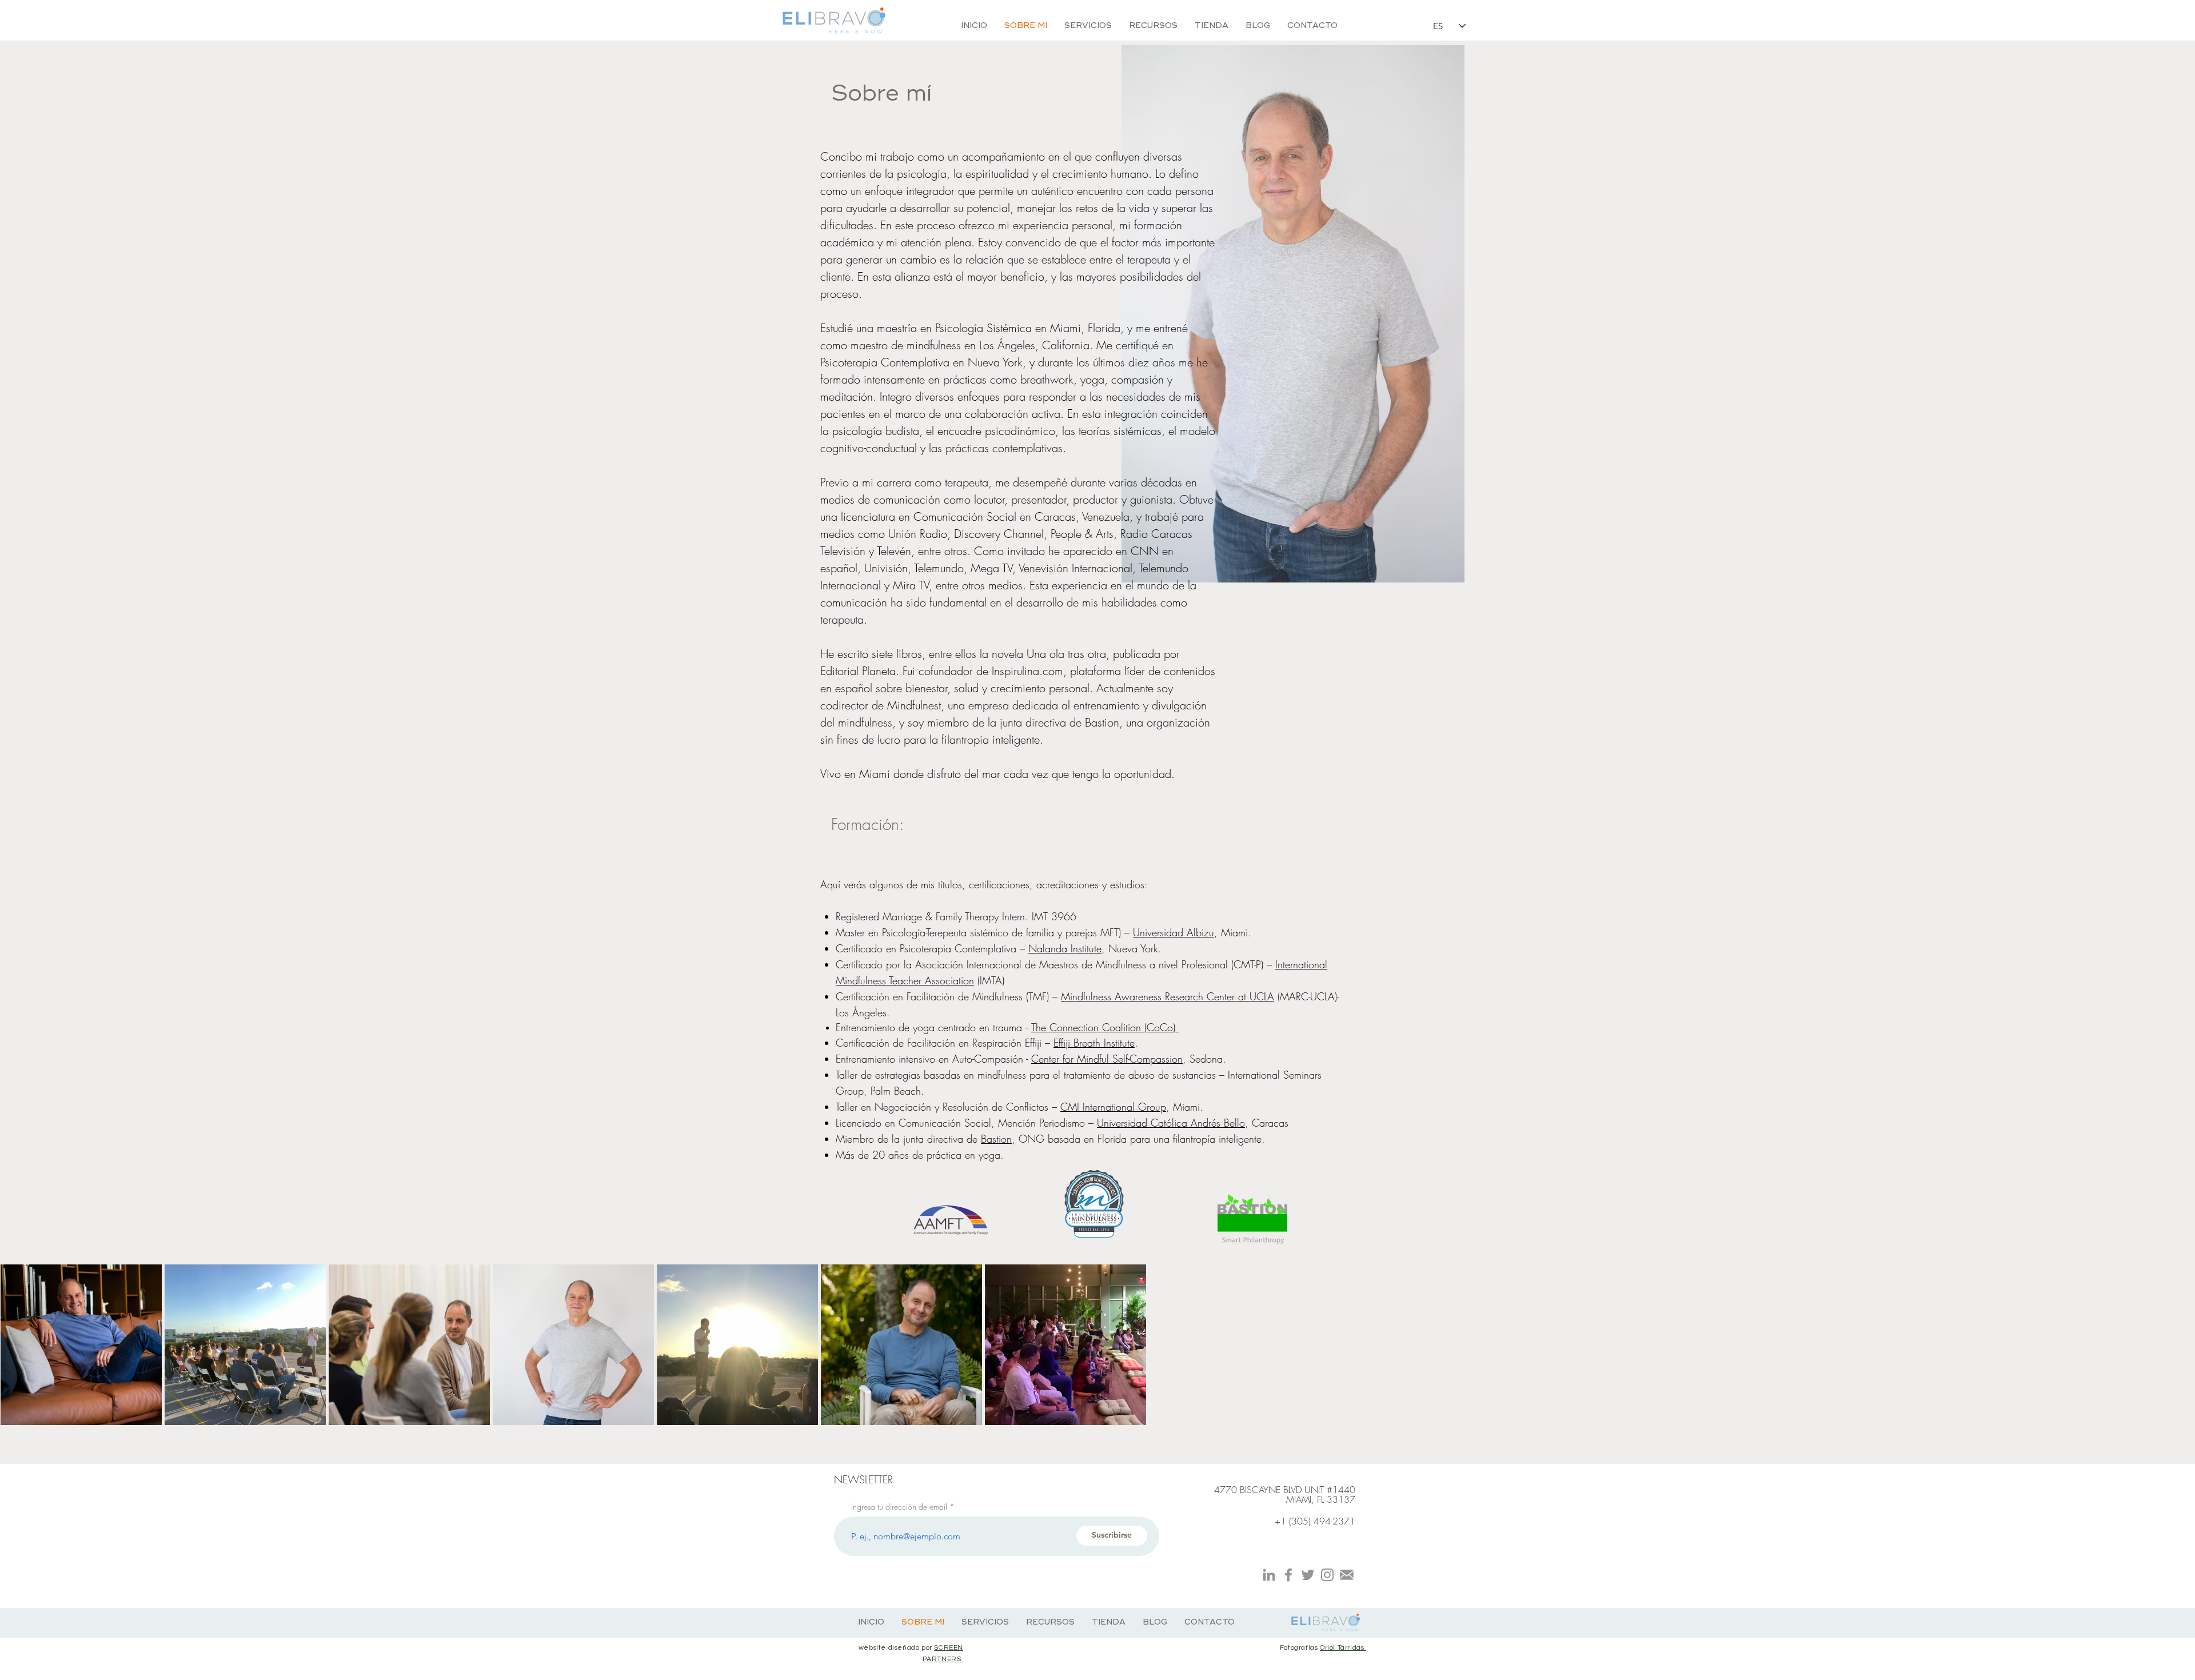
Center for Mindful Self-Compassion (1107, 1059)
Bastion (996, 1139)
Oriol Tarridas (1343, 1648)
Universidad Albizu (1174, 932)
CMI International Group (1113, 1107)
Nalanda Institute (1065, 948)
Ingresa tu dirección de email (899, 1507)
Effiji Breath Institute (1094, 1043)
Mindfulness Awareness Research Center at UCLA (1168, 996)
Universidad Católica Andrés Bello (1171, 1123)
